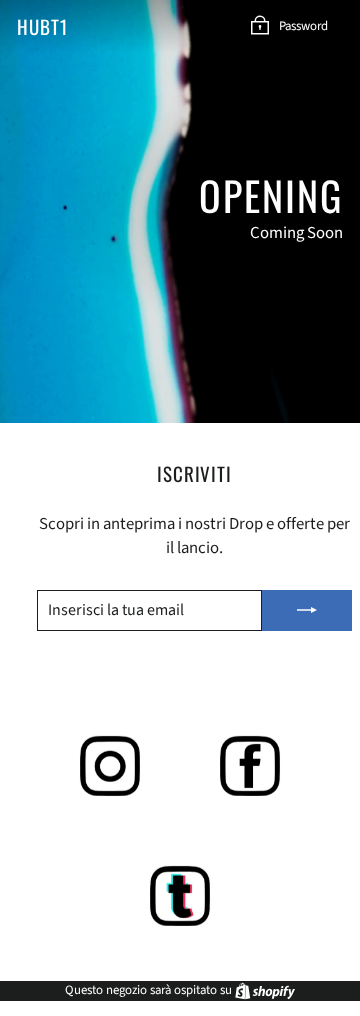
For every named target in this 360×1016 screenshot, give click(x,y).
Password (303, 26)
